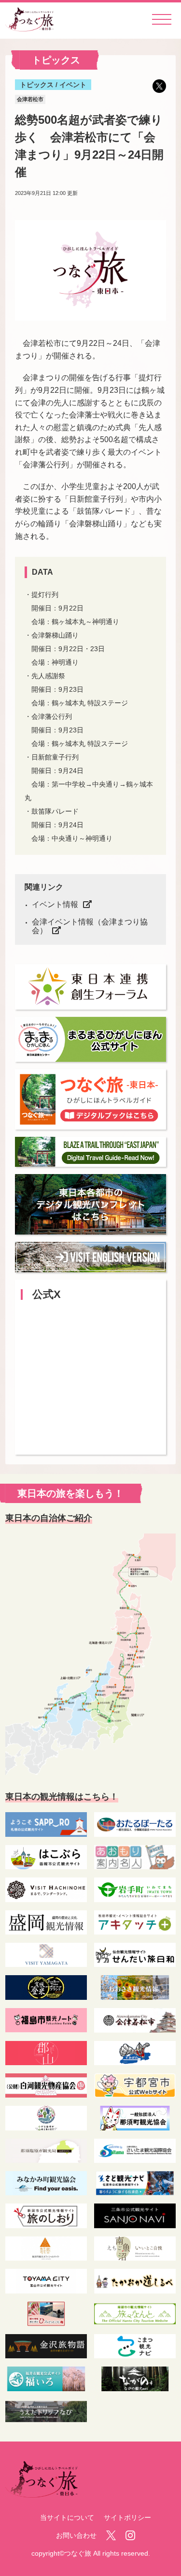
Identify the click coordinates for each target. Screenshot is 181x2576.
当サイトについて (67, 2517)
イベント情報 (55, 904)
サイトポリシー (127, 2517)
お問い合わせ (76, 2535)
